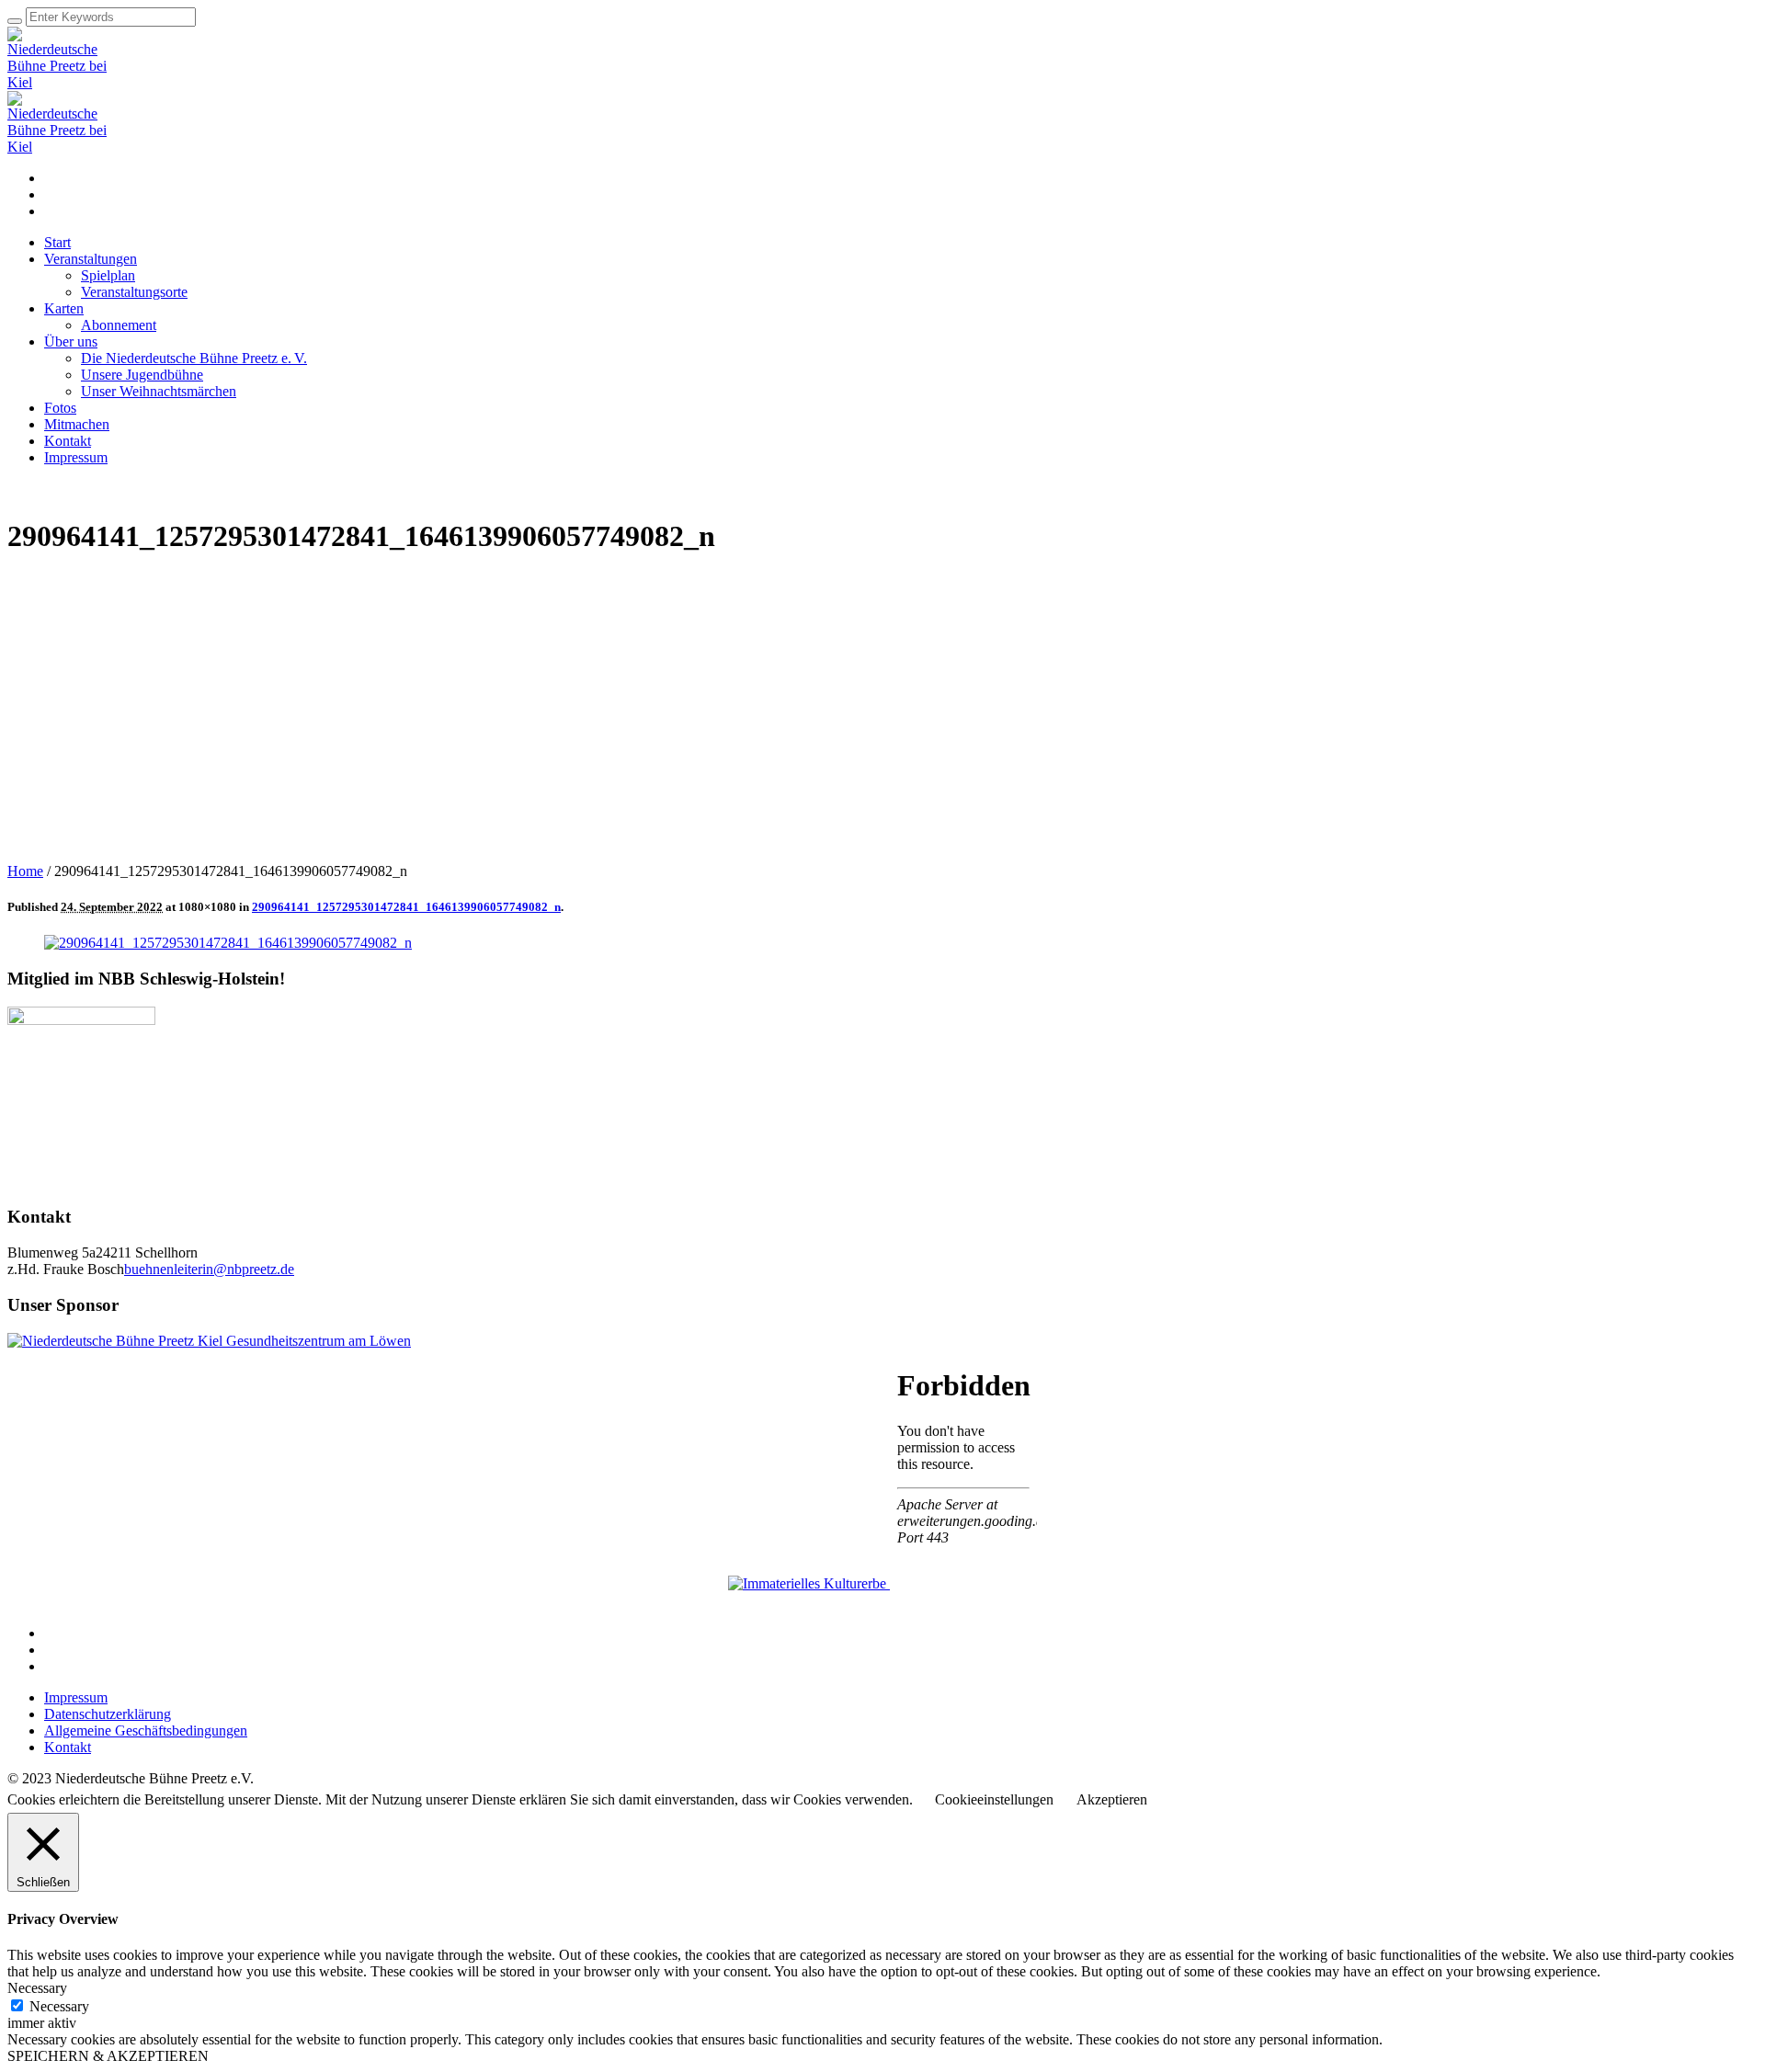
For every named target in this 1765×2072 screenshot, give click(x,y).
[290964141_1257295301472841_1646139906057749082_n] (228, 943)
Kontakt (68, 1747)
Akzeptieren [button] (1112, 1799)
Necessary (59, 2006)
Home (25, 871)
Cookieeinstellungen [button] (994, 1799)
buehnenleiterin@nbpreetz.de (209, 1269)
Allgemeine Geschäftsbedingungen (146, 1730)
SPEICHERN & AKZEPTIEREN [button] (108, 2056)
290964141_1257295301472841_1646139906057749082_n (406, 907)
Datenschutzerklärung (108, 1714)
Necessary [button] (37, 1988)
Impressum (76, 1697)
